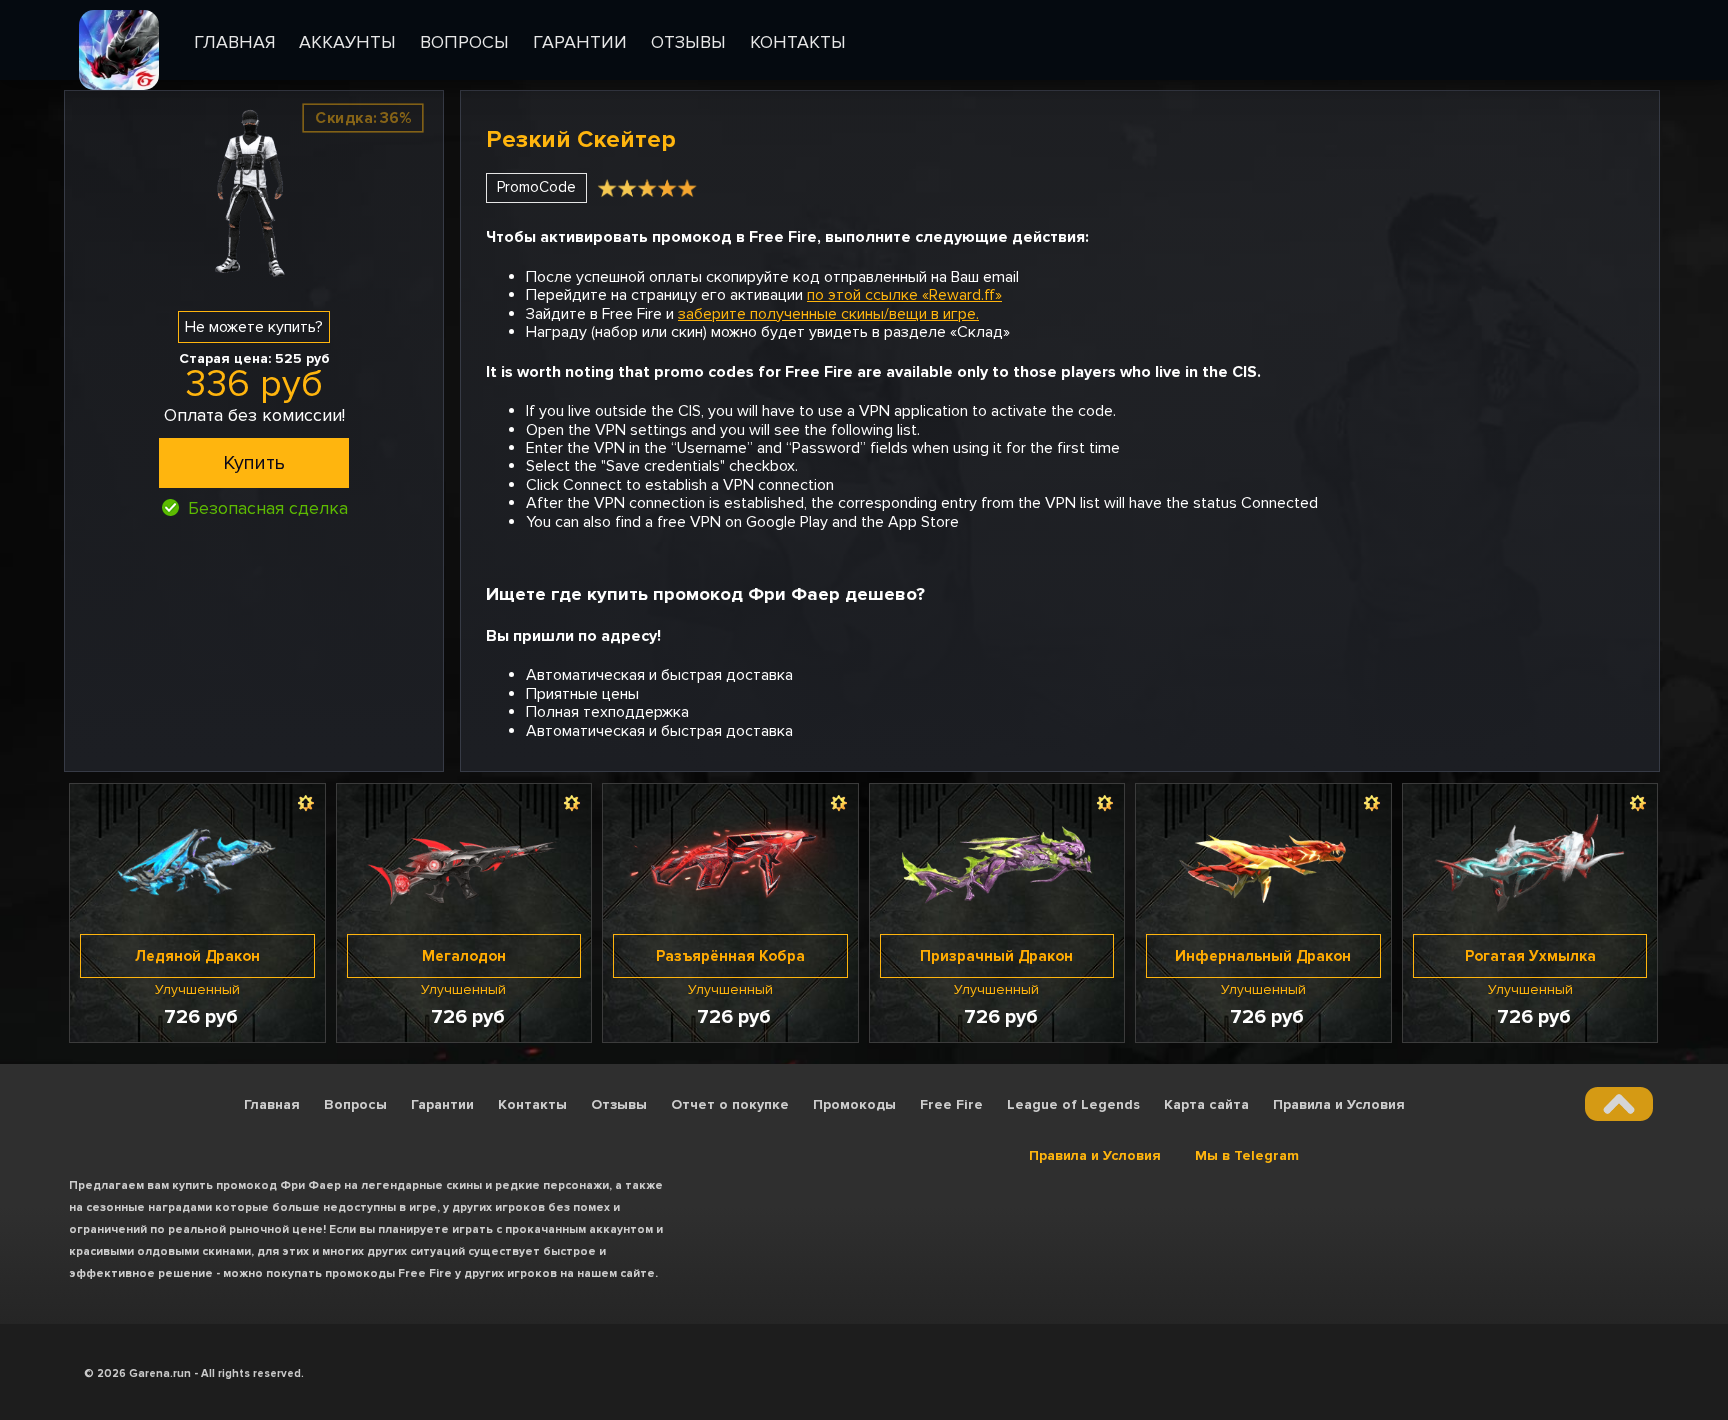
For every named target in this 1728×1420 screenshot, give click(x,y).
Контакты (532, 1104)
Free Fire (951, 1104)
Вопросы (355, 1104)
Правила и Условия (1339, 1104)
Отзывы (619, 1104)
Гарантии (442, 1104)
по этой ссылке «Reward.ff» (904, 295)
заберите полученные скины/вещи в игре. (828, 314)
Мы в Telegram (1247, 1155)
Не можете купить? (254, 327)
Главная (272, 1104)
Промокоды (854, 1104)
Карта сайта (1206, 1104)
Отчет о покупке (730, 1104)
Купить (254, 463)
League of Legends (1073, 1104)
